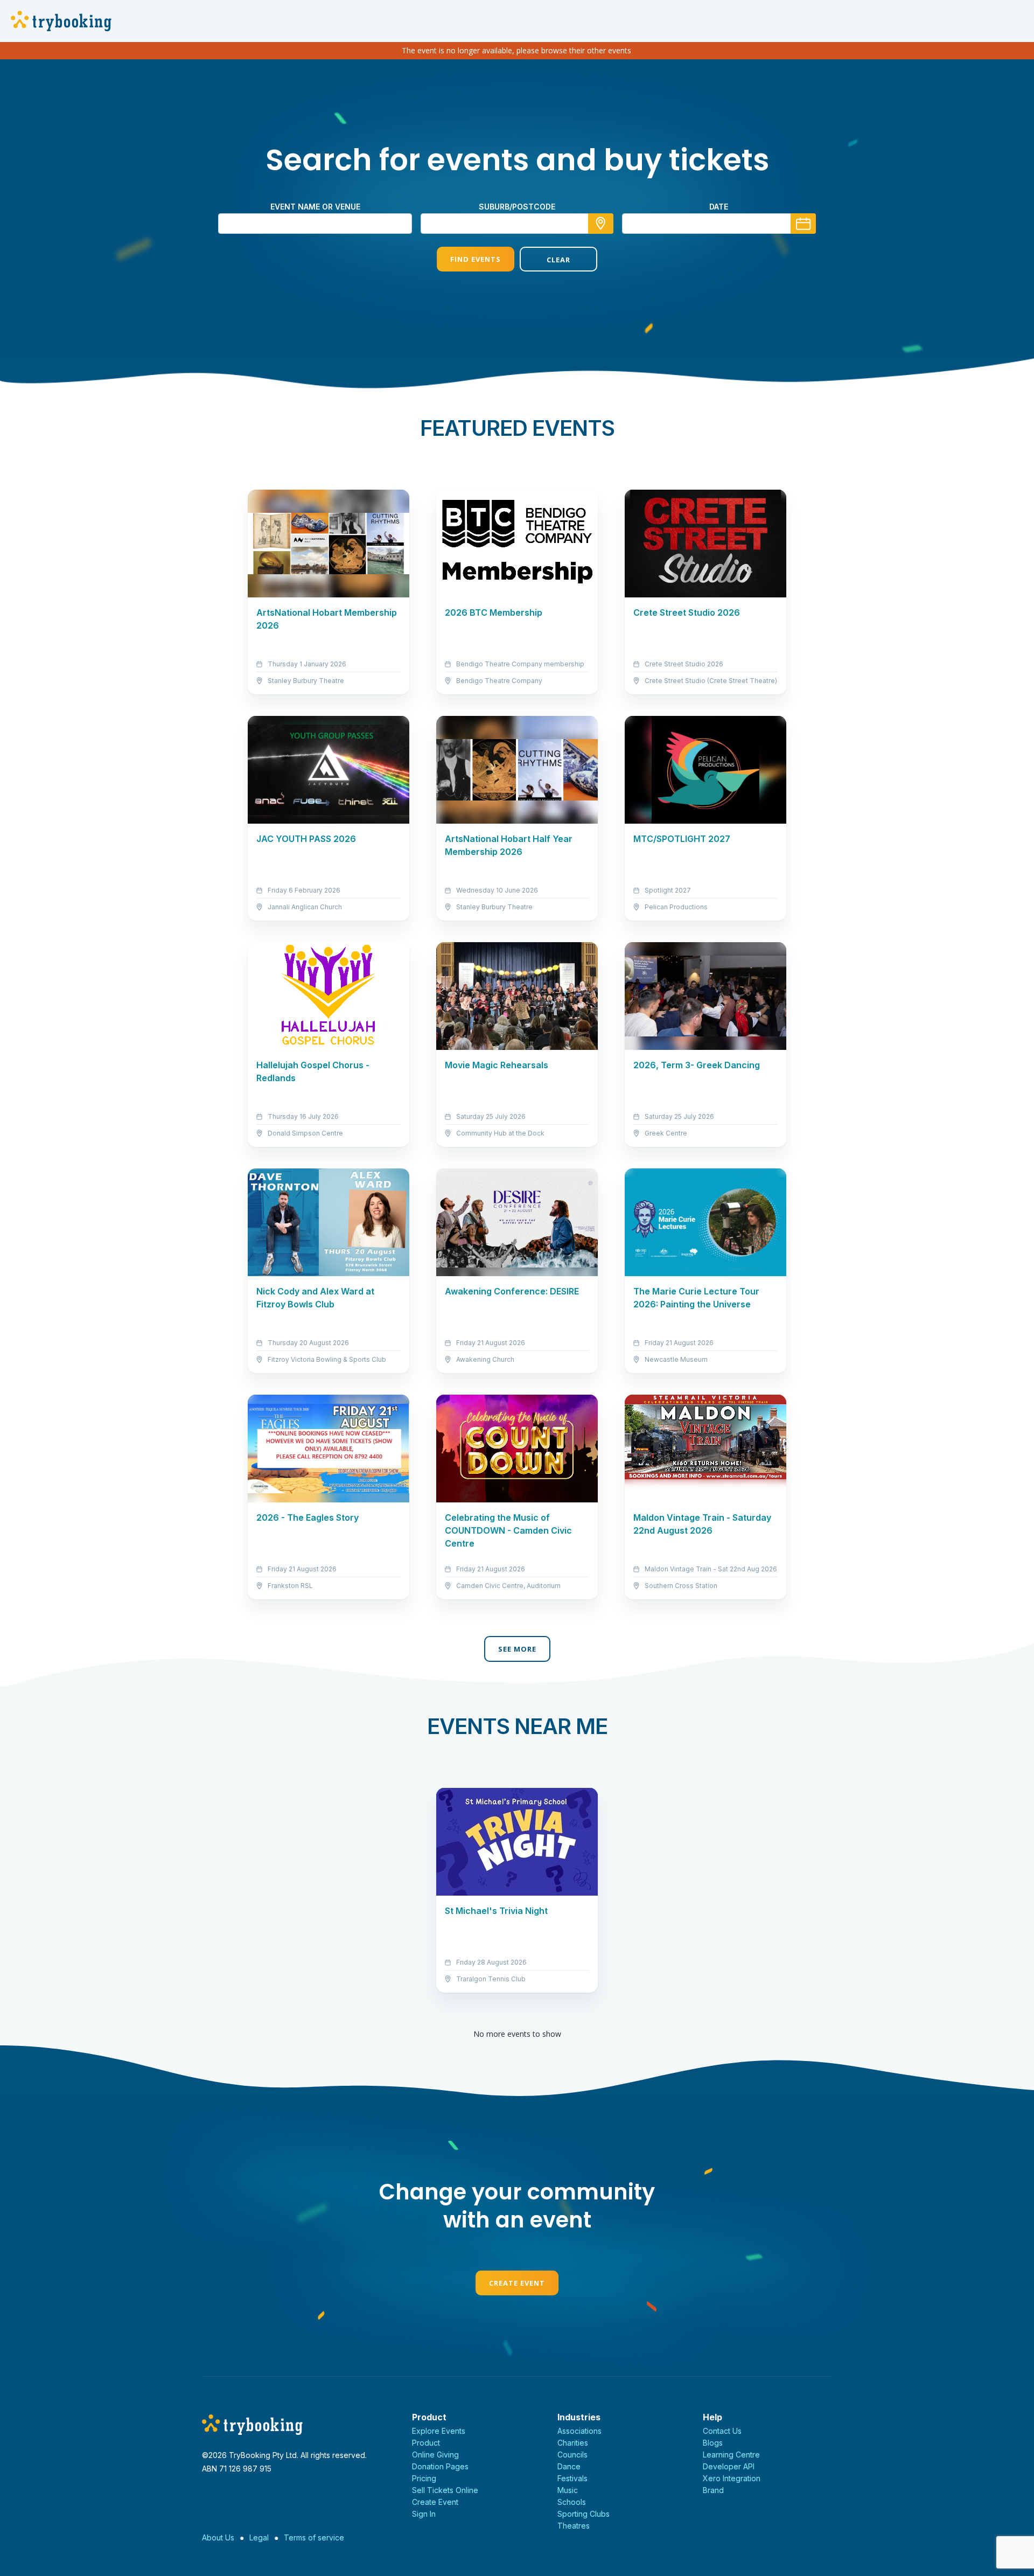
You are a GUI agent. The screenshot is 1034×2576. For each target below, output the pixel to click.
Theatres (574, 2526)
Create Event (517, 2283)
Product (426, 2443)
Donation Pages (440, 2466)
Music (568, 2490)
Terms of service (314, 2537)
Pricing (424, 2478)
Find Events (476, 259)
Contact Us (722, 2431)
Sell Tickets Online (445, 2490)
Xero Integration (732, 2478)
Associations (579, 2431)
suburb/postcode (517, 207)
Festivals (572, 2478)
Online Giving (435, 2455)
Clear (558, 260)
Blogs (713, 2443)
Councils (572, 2455)
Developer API (729, 2466)
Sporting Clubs (584, 2514)
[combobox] (517, 224)
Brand (713, 2490)
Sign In (424, 2514)
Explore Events (439, 2431)
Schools (572, 2502)
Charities (573, 2443)
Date (719, 207)
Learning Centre (731, 2455)
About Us (218, 2537)
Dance (569, 2466)
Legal (259, 2537)
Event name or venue (315, 207)
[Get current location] (601, 224)
